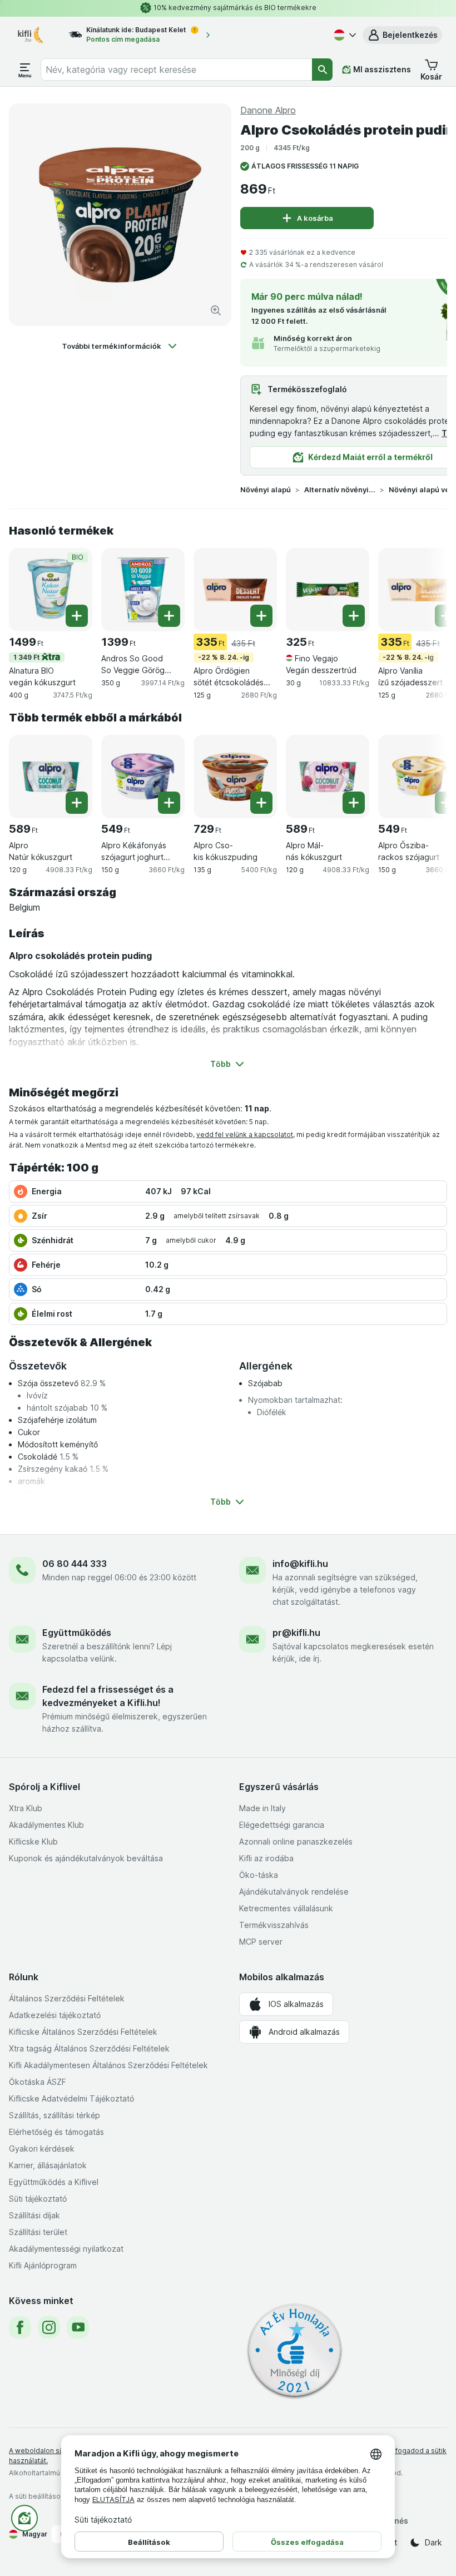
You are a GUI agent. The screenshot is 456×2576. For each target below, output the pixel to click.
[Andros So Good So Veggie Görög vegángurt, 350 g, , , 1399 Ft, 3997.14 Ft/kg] (143, 590)
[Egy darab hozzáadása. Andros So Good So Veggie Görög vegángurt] (169, 616)
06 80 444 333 (75, 1564)
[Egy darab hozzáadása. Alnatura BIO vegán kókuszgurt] (77, 616)
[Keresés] (322, 70)
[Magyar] (344, 35)
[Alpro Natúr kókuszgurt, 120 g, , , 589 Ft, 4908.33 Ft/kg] (51, 777)
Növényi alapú (266, 490)
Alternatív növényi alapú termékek (340, 490)
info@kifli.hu (300, 1564)
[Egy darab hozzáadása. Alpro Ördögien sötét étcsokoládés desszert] (261, 616)
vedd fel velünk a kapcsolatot (245, 1134)
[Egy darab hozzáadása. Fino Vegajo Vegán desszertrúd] (354, 616)
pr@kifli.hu (296, 1633)
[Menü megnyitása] (25, 70)
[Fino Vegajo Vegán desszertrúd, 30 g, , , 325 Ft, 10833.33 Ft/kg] (328, 590)
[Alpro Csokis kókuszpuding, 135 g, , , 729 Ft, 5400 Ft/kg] (235, 777)
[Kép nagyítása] (216, 310)
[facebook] (20, 2327)
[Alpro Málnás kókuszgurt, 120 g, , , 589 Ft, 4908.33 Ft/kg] (328, 777)
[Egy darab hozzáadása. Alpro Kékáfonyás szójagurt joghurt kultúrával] (169, 803)
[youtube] (78, 2327)
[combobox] (177, 70)
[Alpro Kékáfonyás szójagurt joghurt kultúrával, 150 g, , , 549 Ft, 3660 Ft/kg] (143, 777)
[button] (402, 35)
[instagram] (49, 2327)
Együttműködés (77, 1633)
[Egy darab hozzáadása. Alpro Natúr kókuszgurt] (77, 803)
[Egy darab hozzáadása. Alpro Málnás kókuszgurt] (354, 803)
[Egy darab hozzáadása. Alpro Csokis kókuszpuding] (261, 803)
